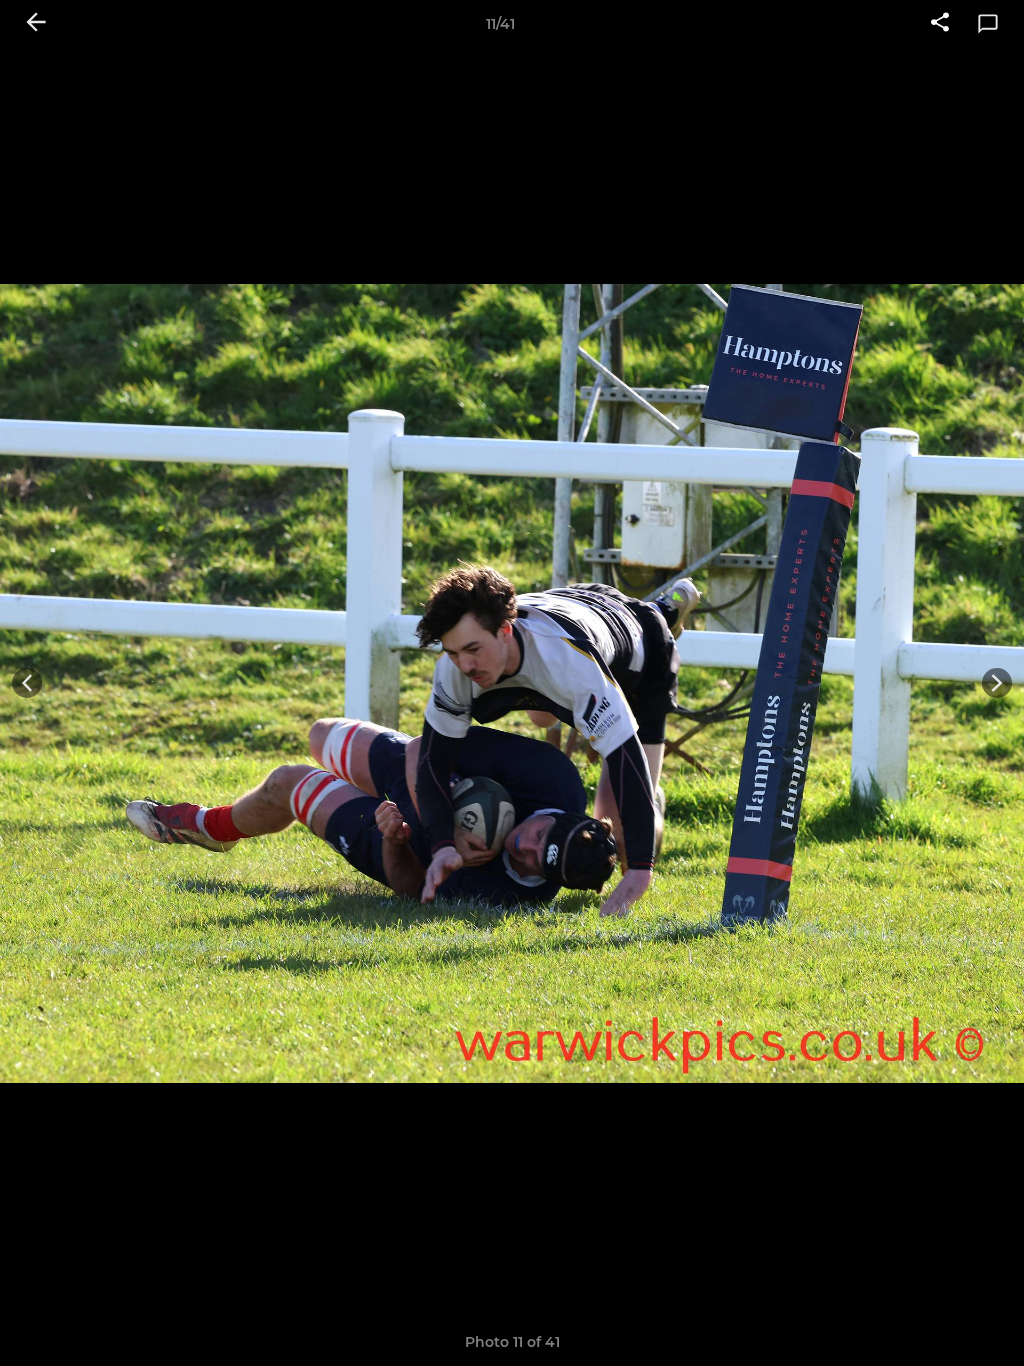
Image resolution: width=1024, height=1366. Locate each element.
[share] (940, 24)
